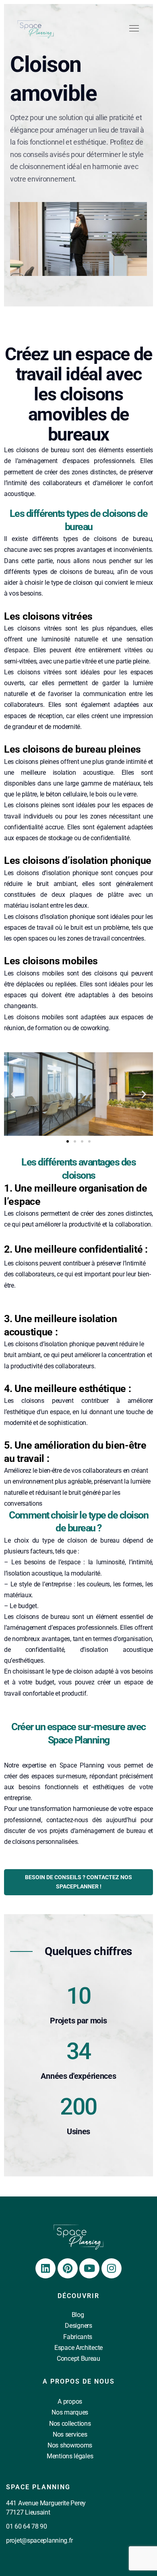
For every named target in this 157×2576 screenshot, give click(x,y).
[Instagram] (112, 2268)
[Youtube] (89, 2268)
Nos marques (70, 2412)
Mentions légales (70, 2456)
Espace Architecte (78, 2348)
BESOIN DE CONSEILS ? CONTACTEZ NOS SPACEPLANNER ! (78, 1882)
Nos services (70, 2434)
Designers (78, 2326)
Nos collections (70, 2424)
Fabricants (78, 2337)
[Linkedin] (45, 2268)
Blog (78, 2315)
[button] (13, 1094)
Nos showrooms (70, 2445)
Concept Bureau (78, 2359)
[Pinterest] (68, 2268)
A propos (70, 2401)
